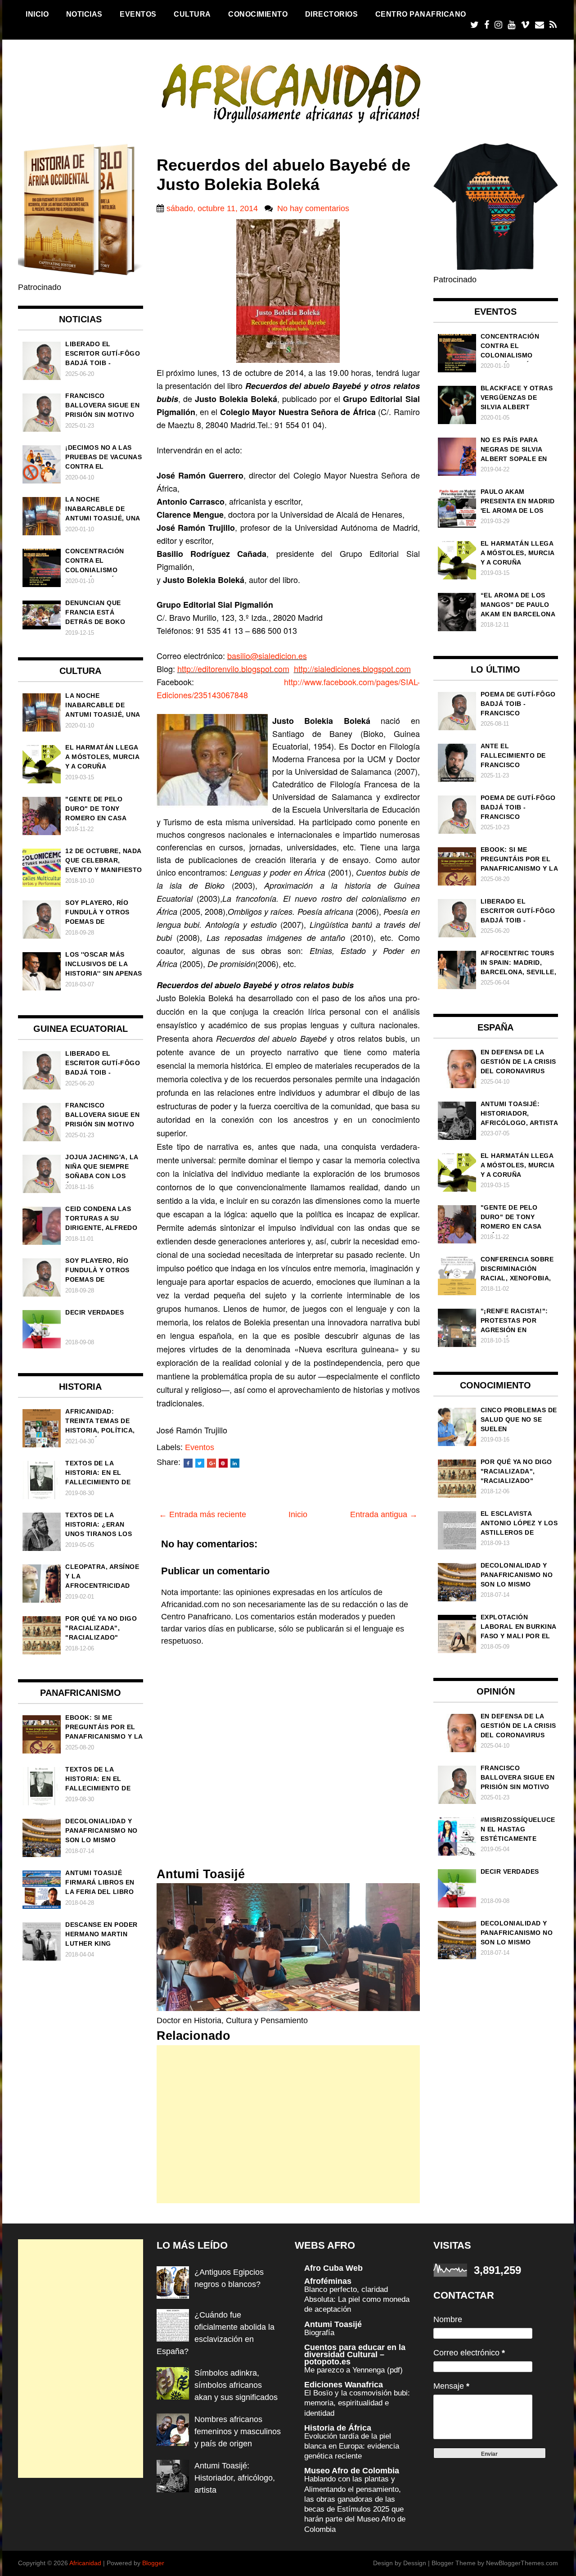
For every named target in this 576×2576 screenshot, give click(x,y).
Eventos (138, 14)
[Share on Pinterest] (223, 1463)
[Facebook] (487, 25)
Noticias (84, 14)
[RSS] (553, 25)
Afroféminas (328, 2281)
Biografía (319, 2333)
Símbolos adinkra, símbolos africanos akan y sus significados (236, 2385)
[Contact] (540, 25)
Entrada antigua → (384, 1514)
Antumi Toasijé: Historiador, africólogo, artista (235, 2478)
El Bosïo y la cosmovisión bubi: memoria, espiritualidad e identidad (357, 2403)
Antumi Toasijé (333, 2324)
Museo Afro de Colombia (352, 2471)
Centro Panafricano (421, 14)
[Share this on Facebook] (188, 1463)
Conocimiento (258, 14)
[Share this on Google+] (211, 1463)
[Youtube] (511, 25)
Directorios (332, 14)
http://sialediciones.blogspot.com (352, 669)
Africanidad (85, 2563)
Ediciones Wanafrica (344, 2385)
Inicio (37, 14)
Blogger (153, 2563)
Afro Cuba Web (333, 2268)
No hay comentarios (313, 208)
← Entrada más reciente (202, 1514)
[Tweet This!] (200, 1463)
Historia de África (338, 2428)
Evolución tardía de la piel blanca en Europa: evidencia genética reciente (352, 2446)
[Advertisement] (288, 2124)
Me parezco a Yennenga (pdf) (353, 2370)
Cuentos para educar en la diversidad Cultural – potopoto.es (355, 2355)
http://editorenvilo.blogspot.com (233, 669)
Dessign (415, 2563)
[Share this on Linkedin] (235, 1463)
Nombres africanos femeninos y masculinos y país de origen (238, 2431)
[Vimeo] (525, 25)
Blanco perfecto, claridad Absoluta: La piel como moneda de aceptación (357, 2299)
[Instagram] (498, 25)
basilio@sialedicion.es (267, 655)
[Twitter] (475, 25)
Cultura (192, 14)
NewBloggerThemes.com (522, 2563)
